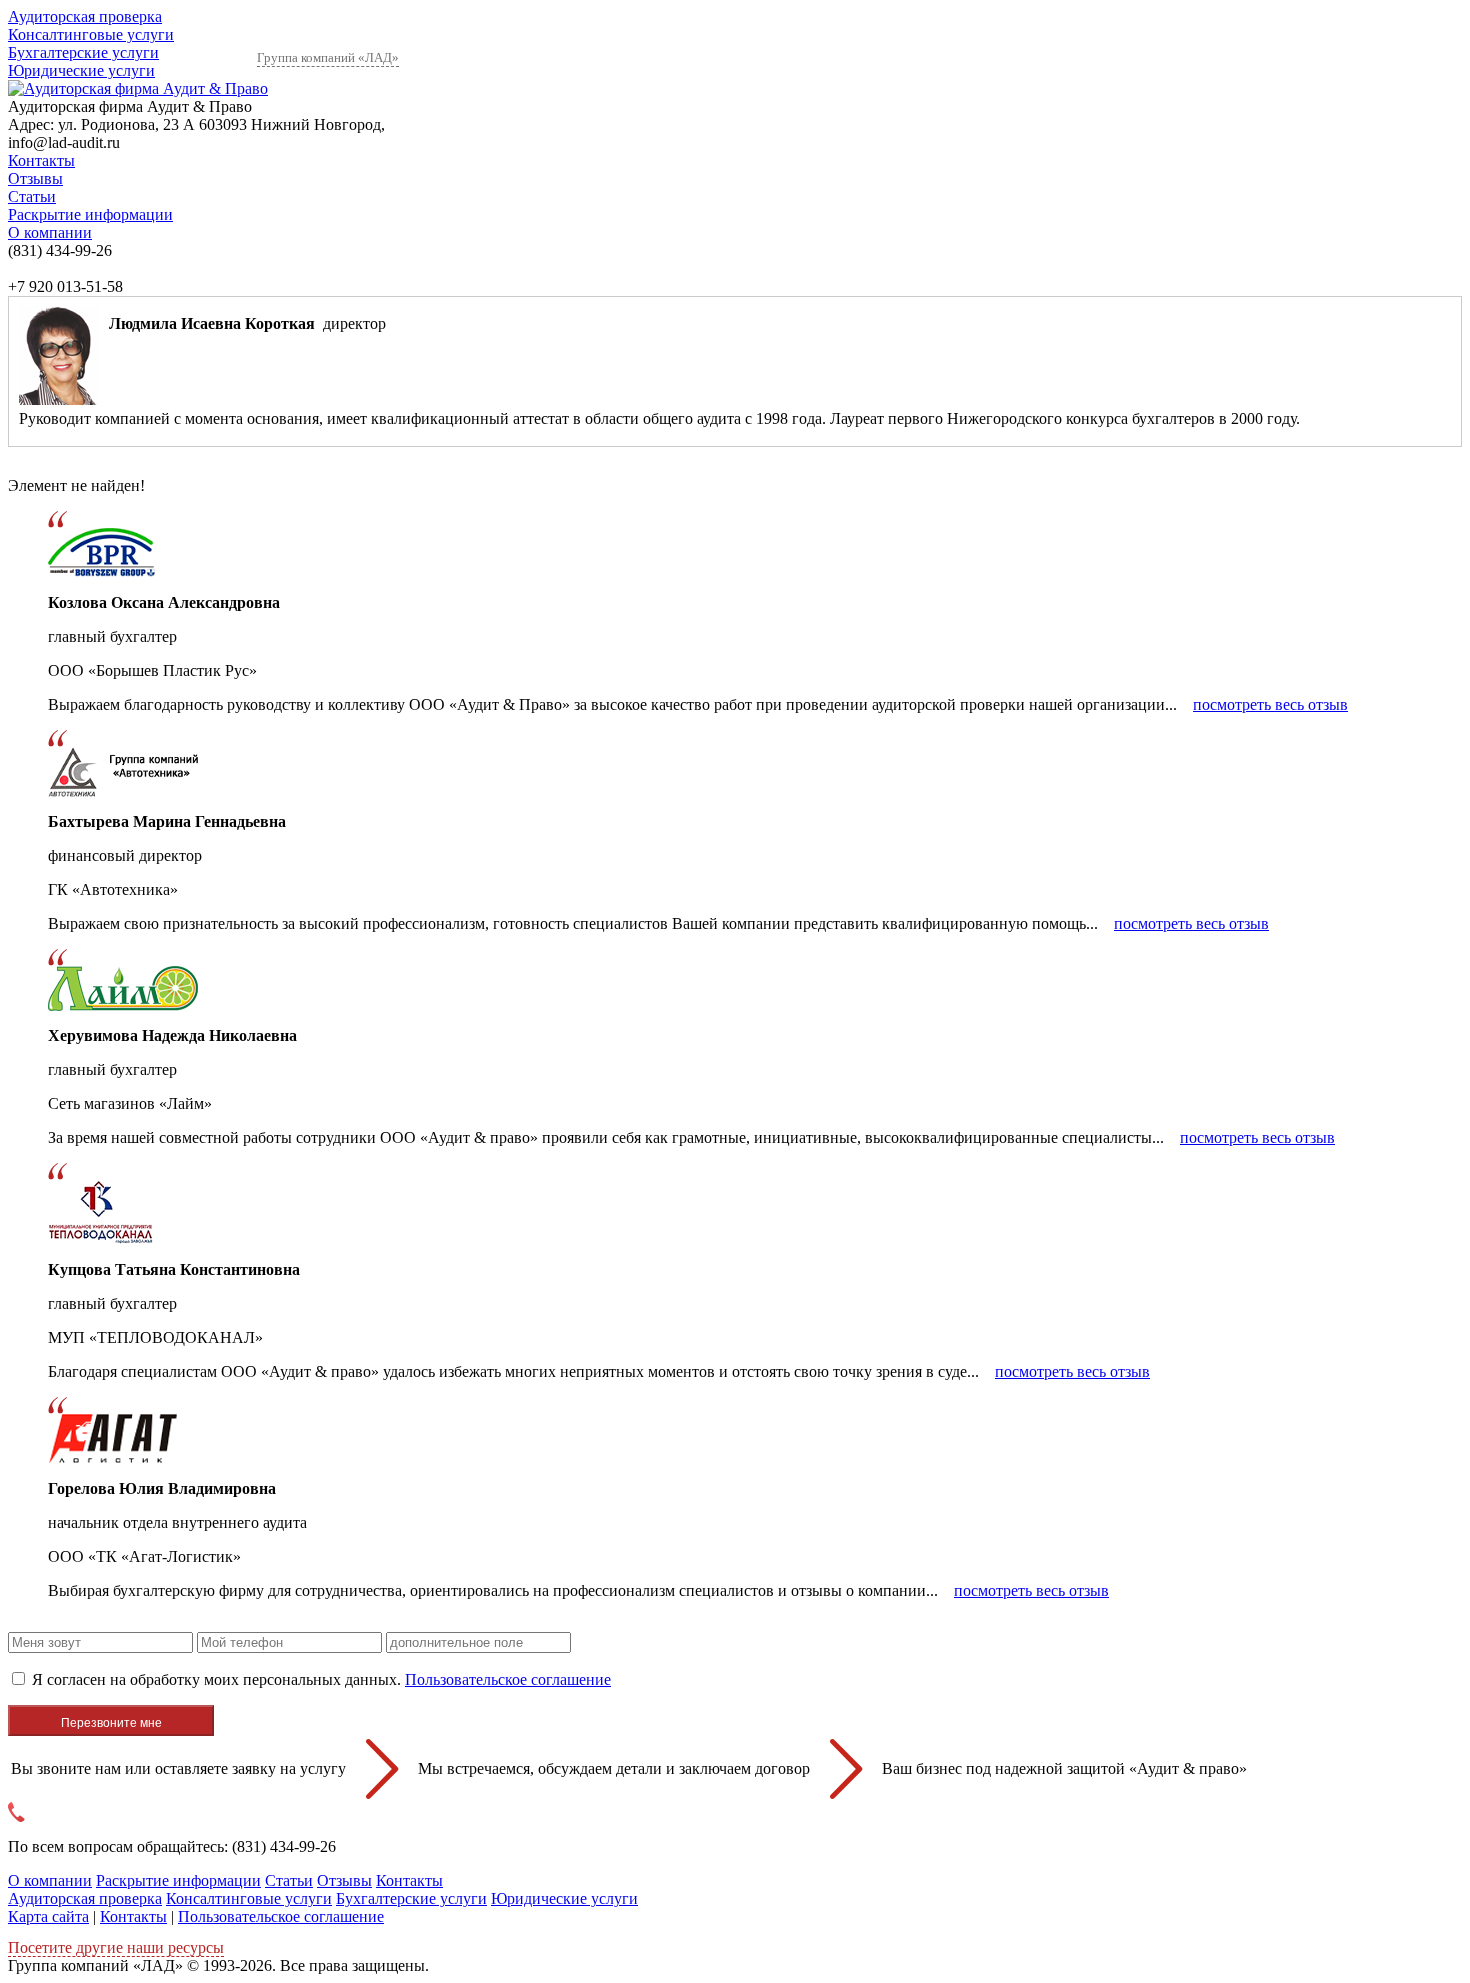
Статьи (32, 196)
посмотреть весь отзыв (1270, 704)
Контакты (41, 160)
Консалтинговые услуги (91, 34)
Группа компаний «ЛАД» (328, 57)
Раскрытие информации (90, 214)
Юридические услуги (81, 70)
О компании (50, 232)
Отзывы (35, 178)
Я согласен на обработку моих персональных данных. (321, 1679)
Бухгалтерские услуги (83, 52)
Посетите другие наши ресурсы (116, 1947)
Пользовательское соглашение (508, 1679)
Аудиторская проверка (85, 16)
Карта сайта (48, 1916)
